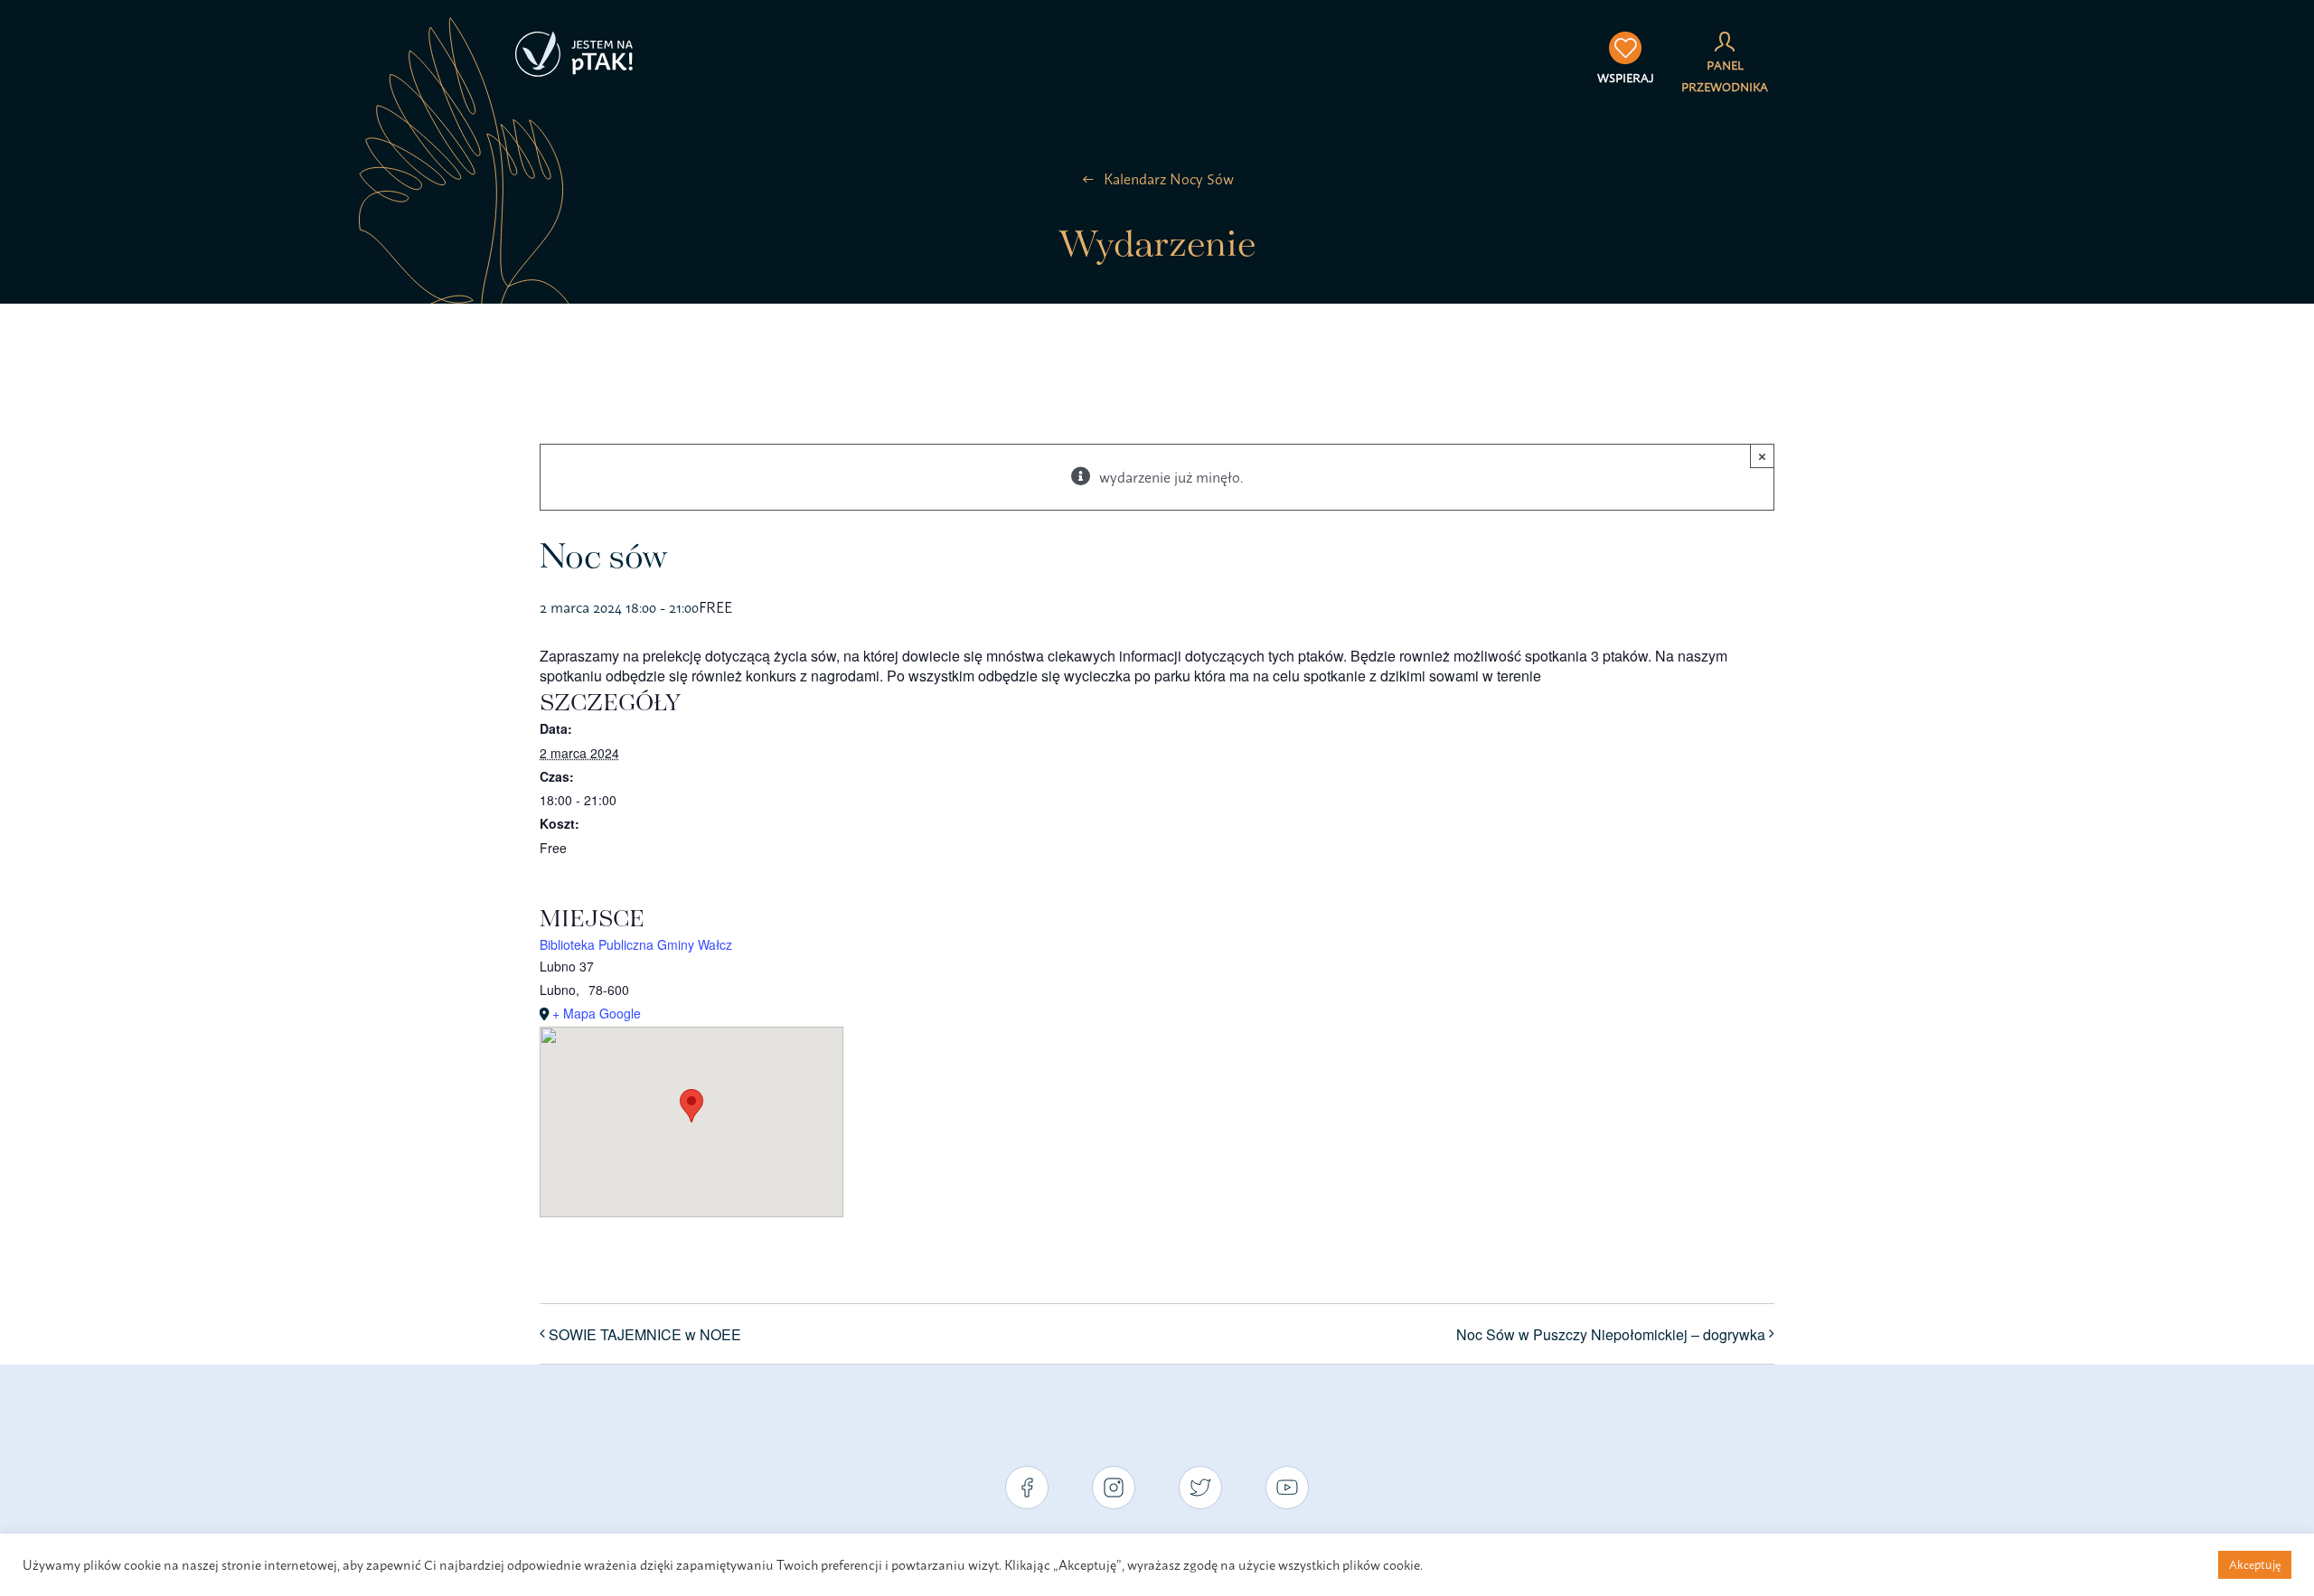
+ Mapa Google (597, 1013)
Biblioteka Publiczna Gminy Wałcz (636, 944)
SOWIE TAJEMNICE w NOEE (645, 1334)
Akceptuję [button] (2255, 1564)
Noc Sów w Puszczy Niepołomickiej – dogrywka (1611, 1334)
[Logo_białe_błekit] (574, 39)
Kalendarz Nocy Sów (1169, 179)
